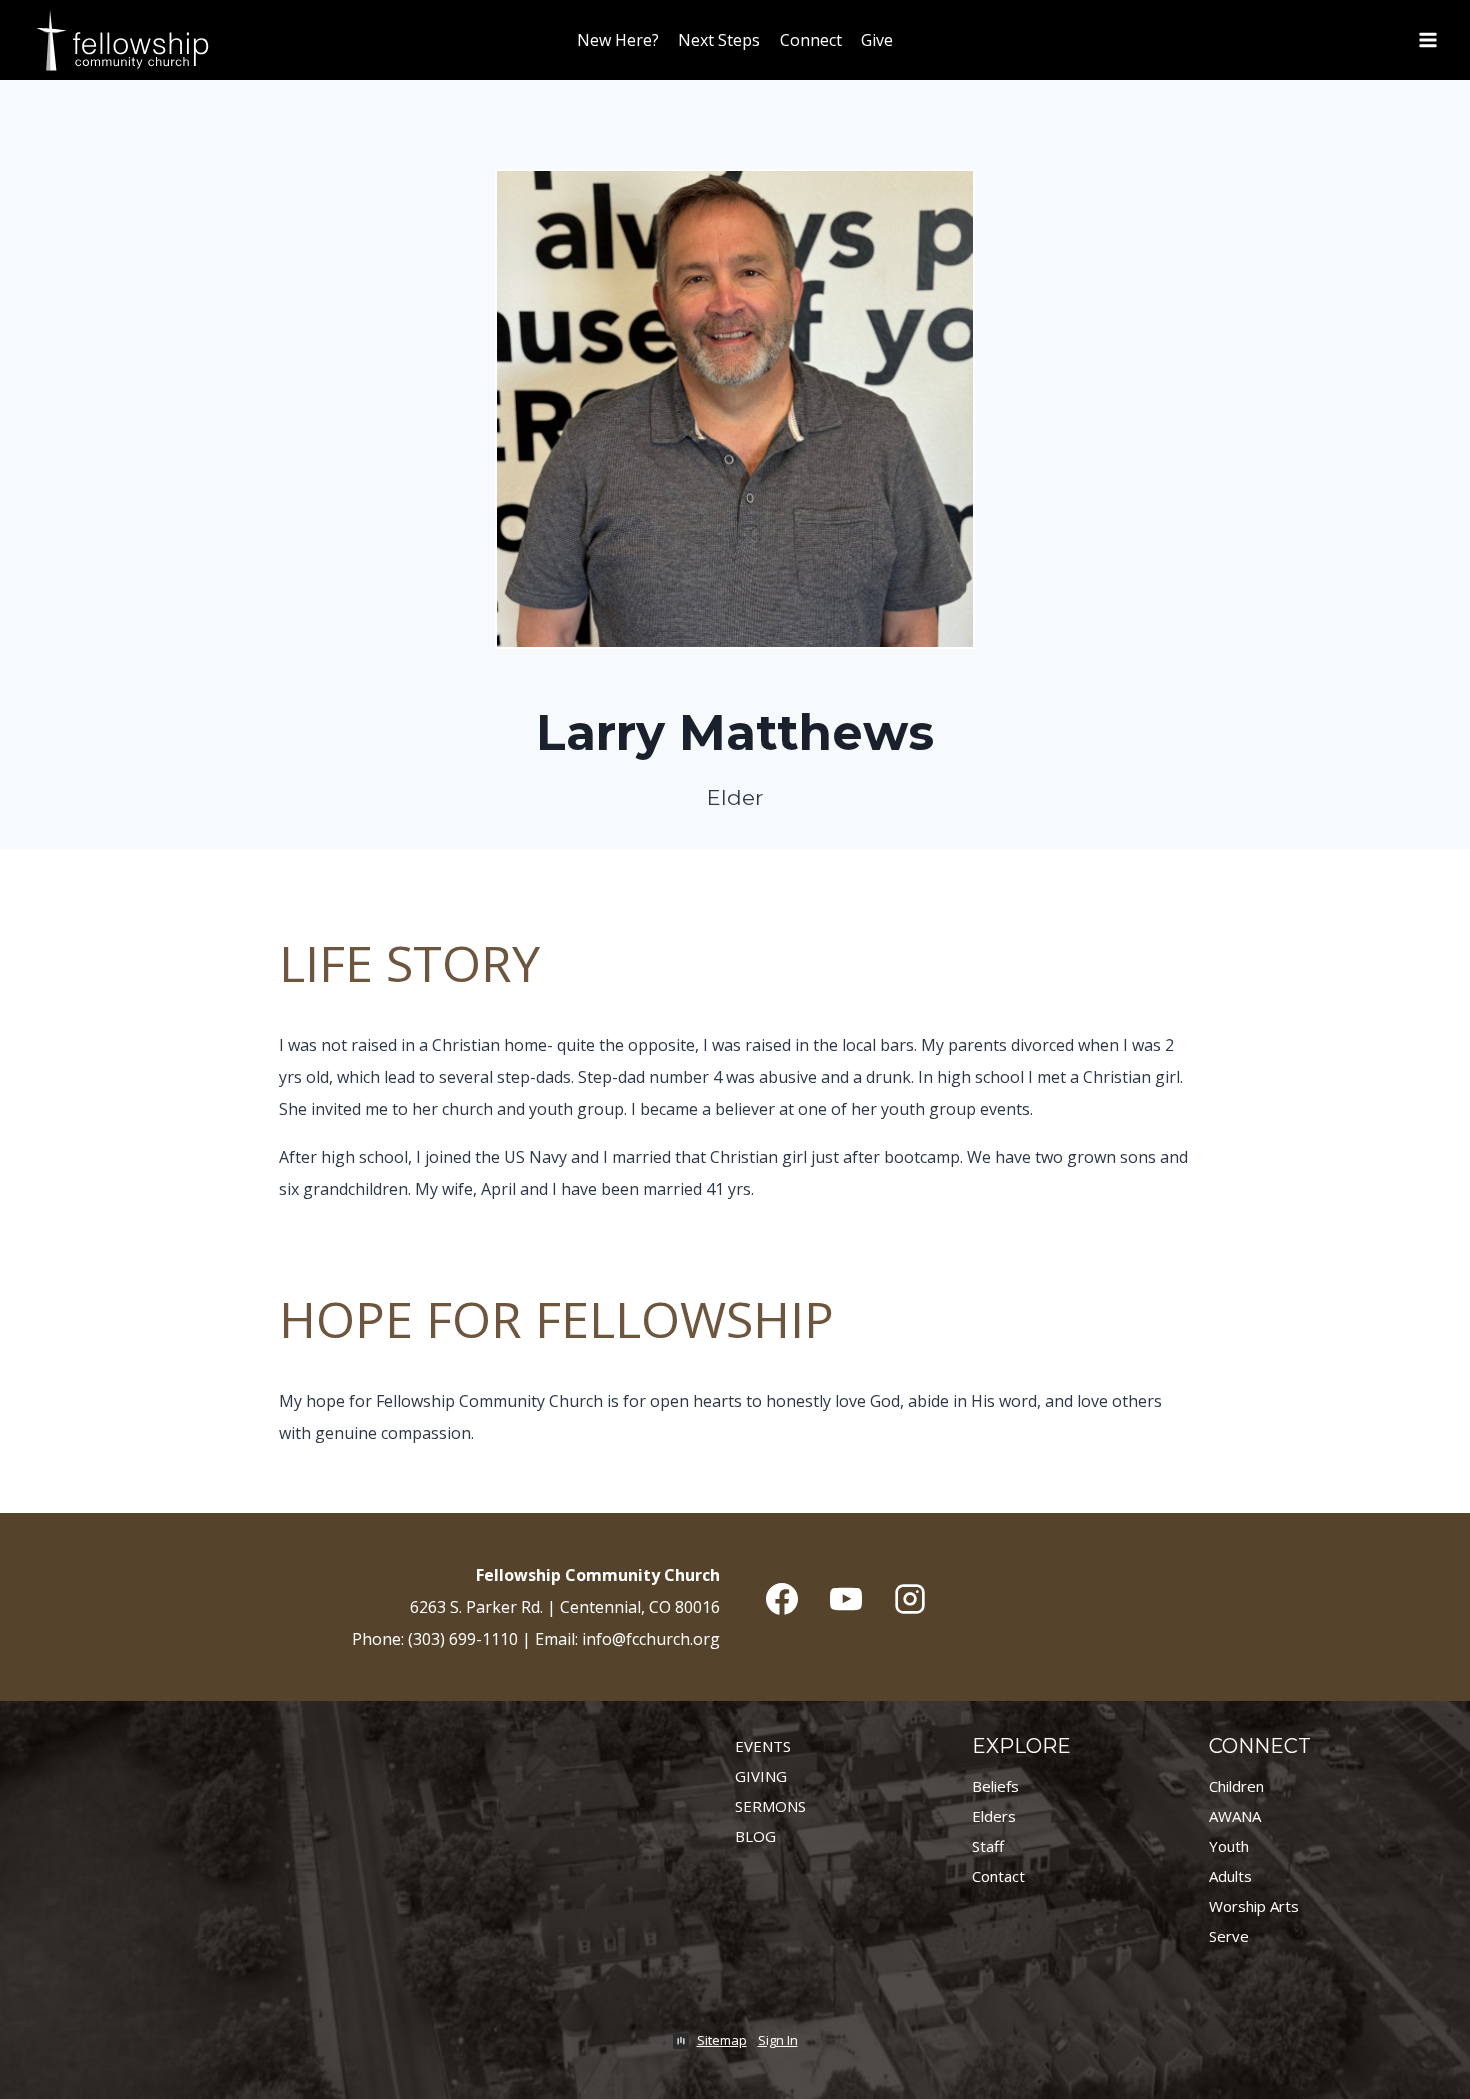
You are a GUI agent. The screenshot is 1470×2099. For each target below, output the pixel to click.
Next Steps (719, 40)
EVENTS (763, 1746)
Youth (1229, 1846)
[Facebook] (782, 1599)
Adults (1230, 1876)
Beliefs (995, 1786)
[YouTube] (846, 1599)
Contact (998, 1876)
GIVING (761, 1776)
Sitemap (722, 2040)
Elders (994, 1816)
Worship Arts (1254, 1906)
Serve (1229, 1936)
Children (1236, 1786)
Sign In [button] (778, 2040)
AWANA (1235, 1816)
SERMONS (770, 1806)
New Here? (618, 40)
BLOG (755, 1836)
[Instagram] (910, 1599)
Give (877, 40)
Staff (988, 1846)
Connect (811, 40)
